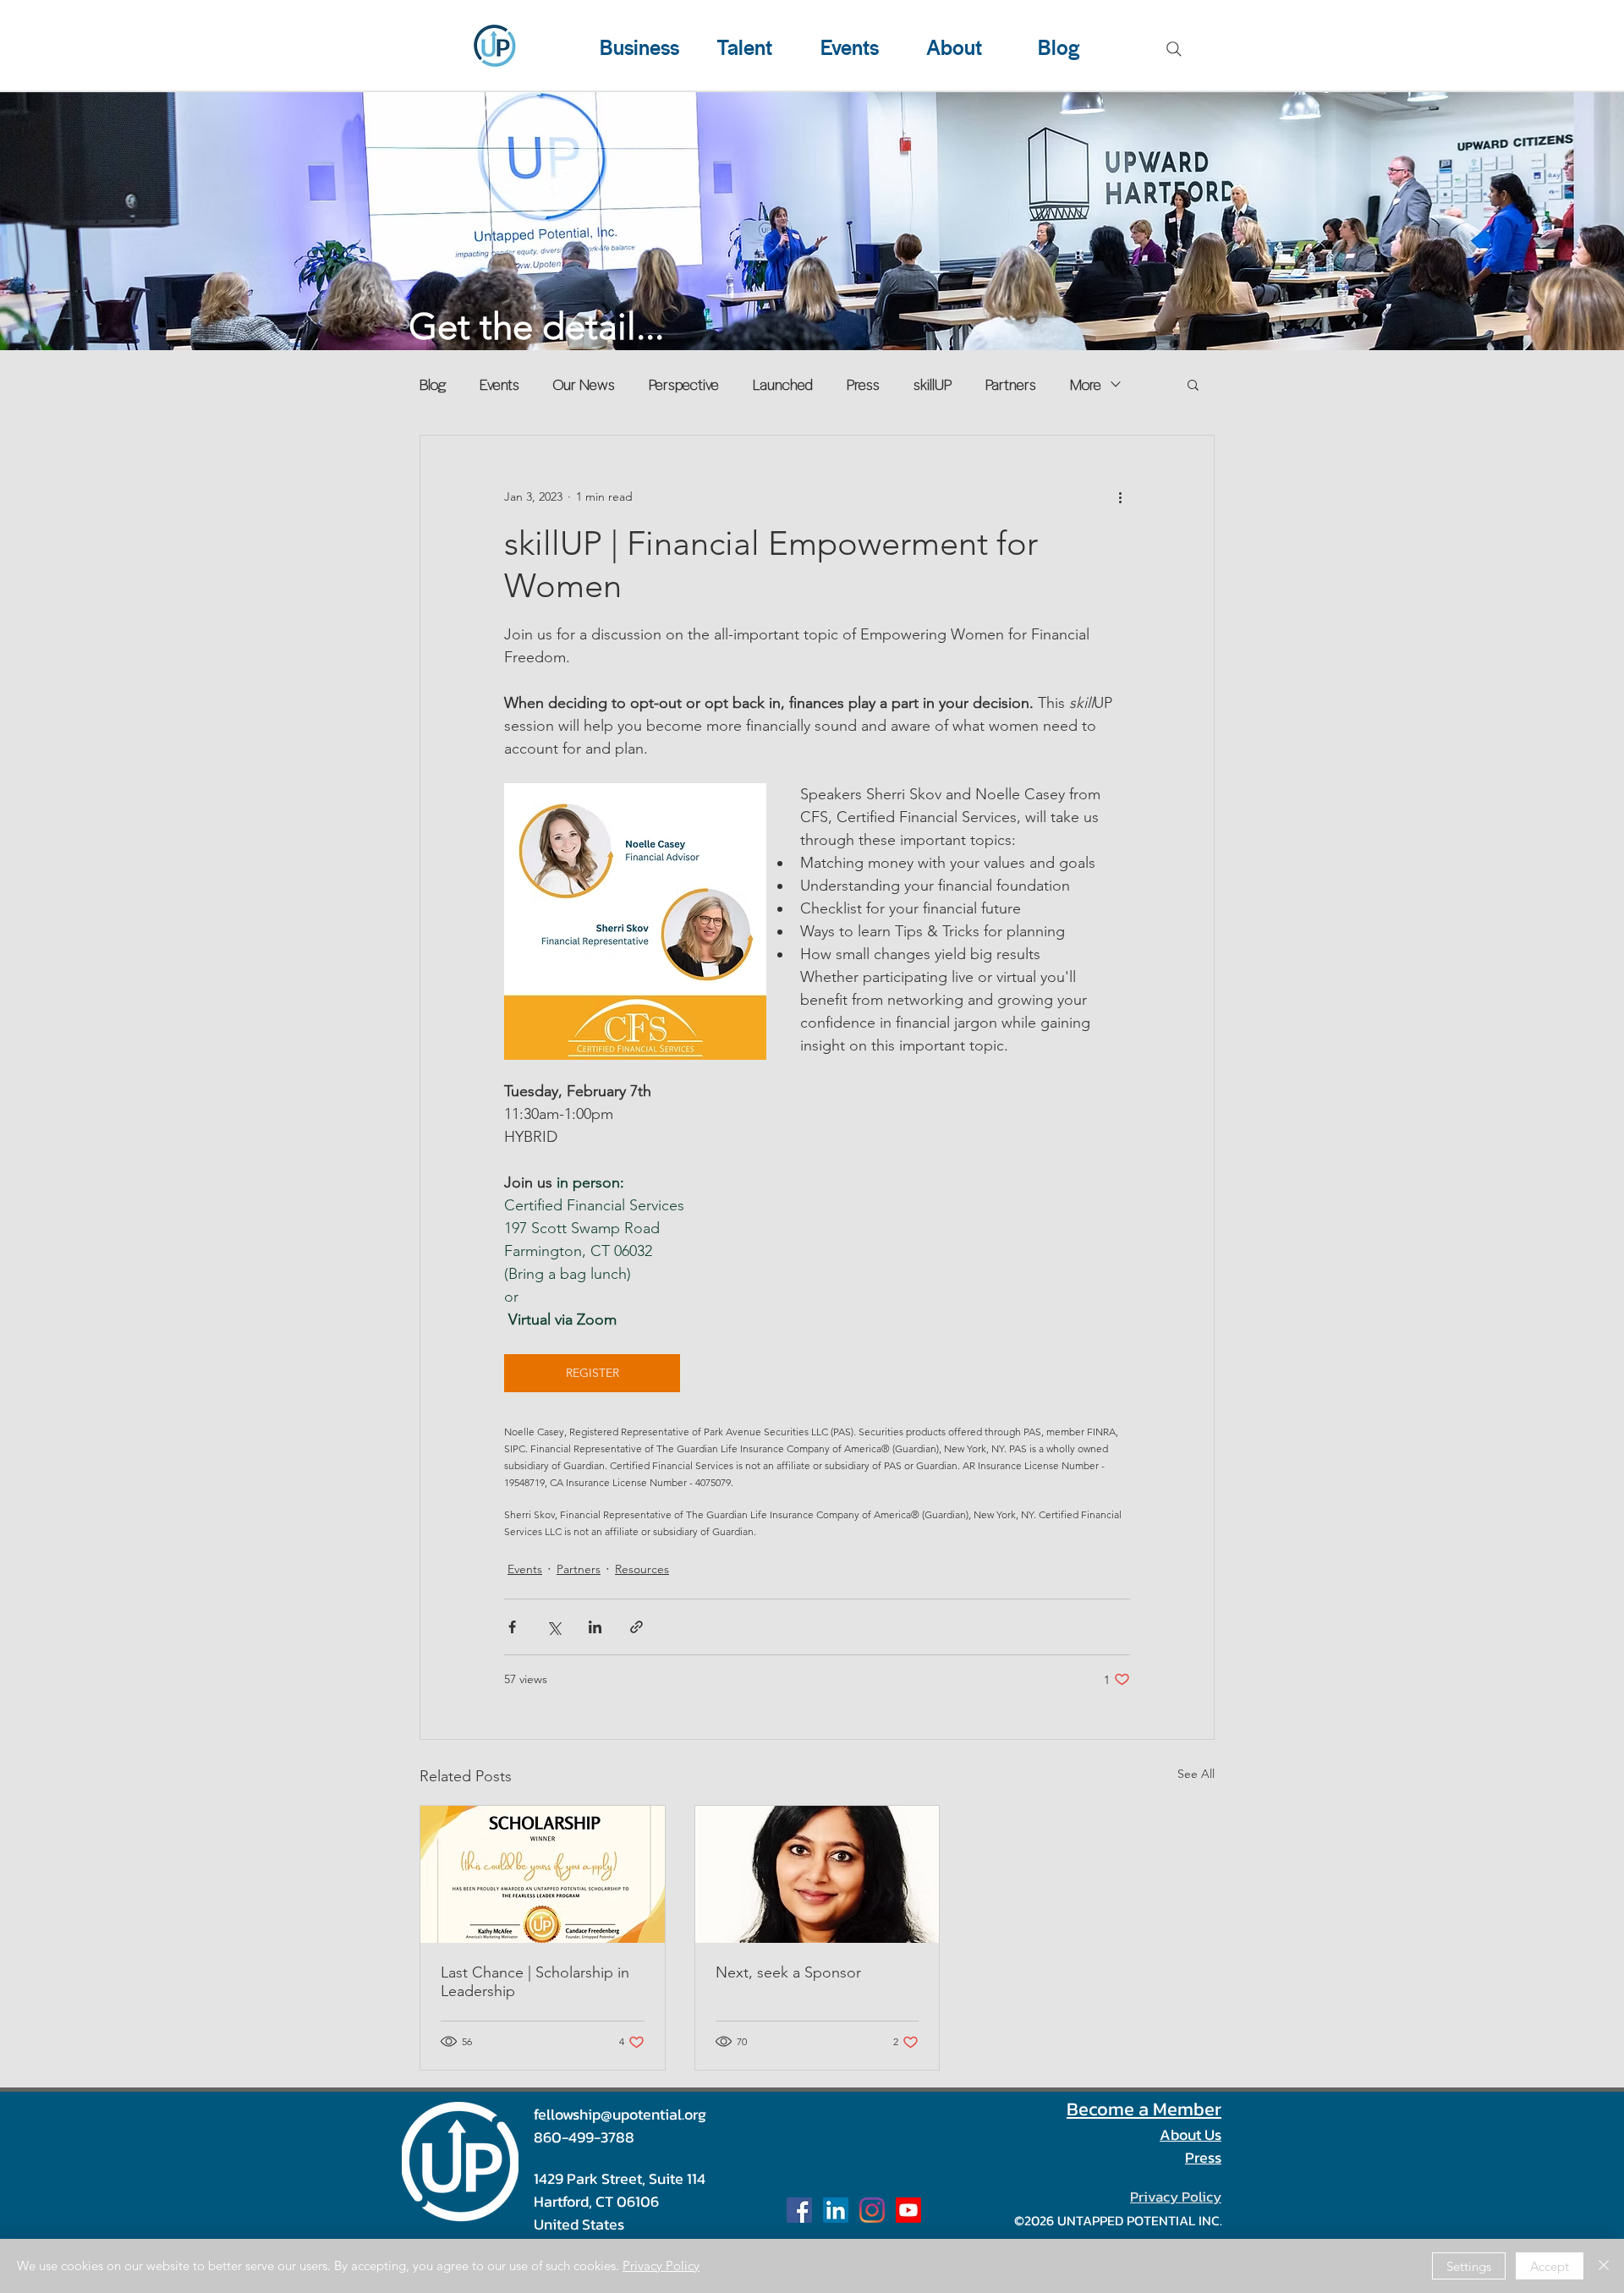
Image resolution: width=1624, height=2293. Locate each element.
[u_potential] (872, 2210)
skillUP (933, 384)
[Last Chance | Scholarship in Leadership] (543, 1874)
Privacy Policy (661, 2266)
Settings (1469, 2266)
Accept (1550, 2266)
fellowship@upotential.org (620, 2114)
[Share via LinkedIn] (595, 1627)
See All (1196, 1774)
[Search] (1174, 49)
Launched (783, 384)
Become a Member (1144, 2109)
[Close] (1604, 2266)
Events (499, 384)
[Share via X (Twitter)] (554, 1627)
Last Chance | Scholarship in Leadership (535, 1982)
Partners (1011, 384)
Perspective (684, 384)
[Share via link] (636, 1627)
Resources (642, 1569)
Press (863, 384)
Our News (584, 384)
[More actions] (1120, 496)
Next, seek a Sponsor (788, 1972)
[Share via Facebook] (512, 1627)
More (1086, 384)
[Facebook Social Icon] (799, 2210)
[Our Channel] (908, 2210)
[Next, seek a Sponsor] (817, 1874)
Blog (433, 384)
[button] (1193, 384)
